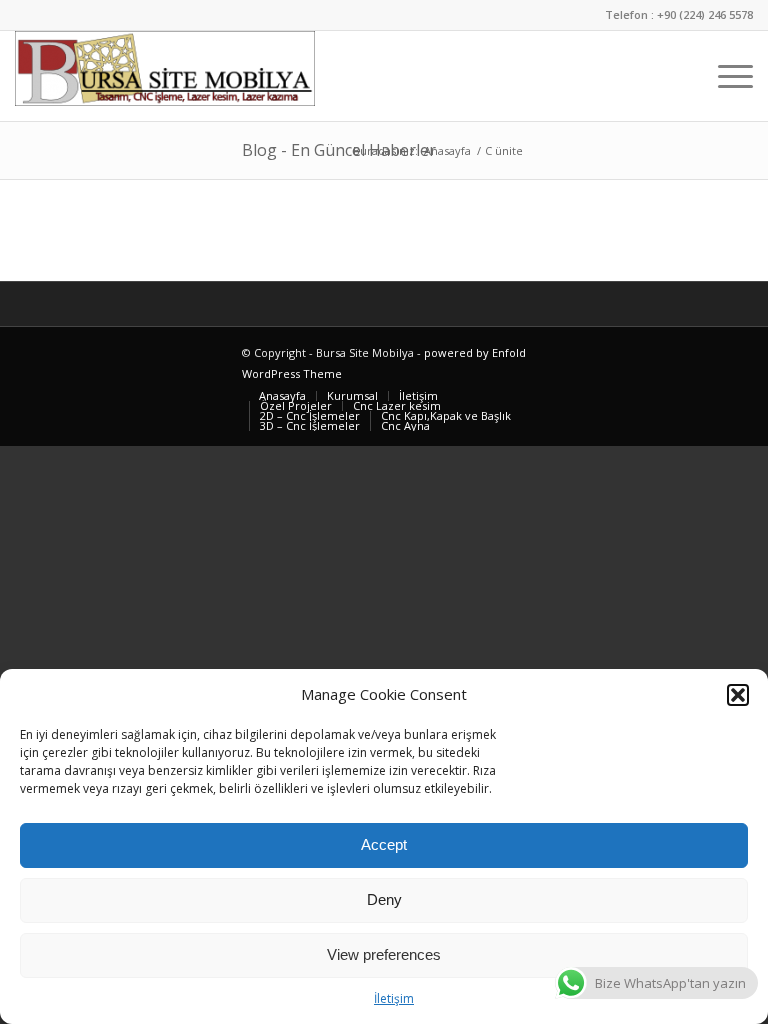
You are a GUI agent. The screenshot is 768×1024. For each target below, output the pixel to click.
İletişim (394, 998)
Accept (384, 844)
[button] (738, 695)
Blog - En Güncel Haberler (339, 150)
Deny (384, 899)
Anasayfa (447, 150)
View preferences (384, 954)
